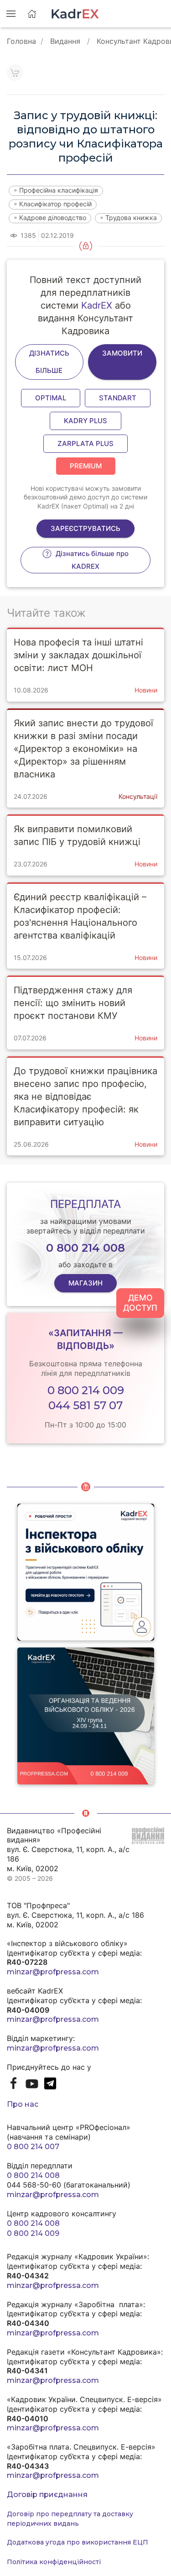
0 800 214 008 (33, 2175)
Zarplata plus (85, 443)
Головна (21, 41)
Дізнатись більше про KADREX (91, 560)
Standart (118, 398)
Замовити (122, 353)
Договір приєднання (47, 2495)
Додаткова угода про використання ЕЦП (78, 2542)
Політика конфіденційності (54, 2562)
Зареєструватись (85, 528)
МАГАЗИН (85, 1283)
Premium (86, 466)
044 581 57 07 (85, 1405)
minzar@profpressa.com (53, 1972)
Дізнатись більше (49, 362)
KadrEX (97, 305)
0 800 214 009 (86, 1390)
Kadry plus (85, 421)
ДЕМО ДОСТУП (140, 1303)
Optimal (51, 398)
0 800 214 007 (33, 2147)
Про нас (23, 2104)
